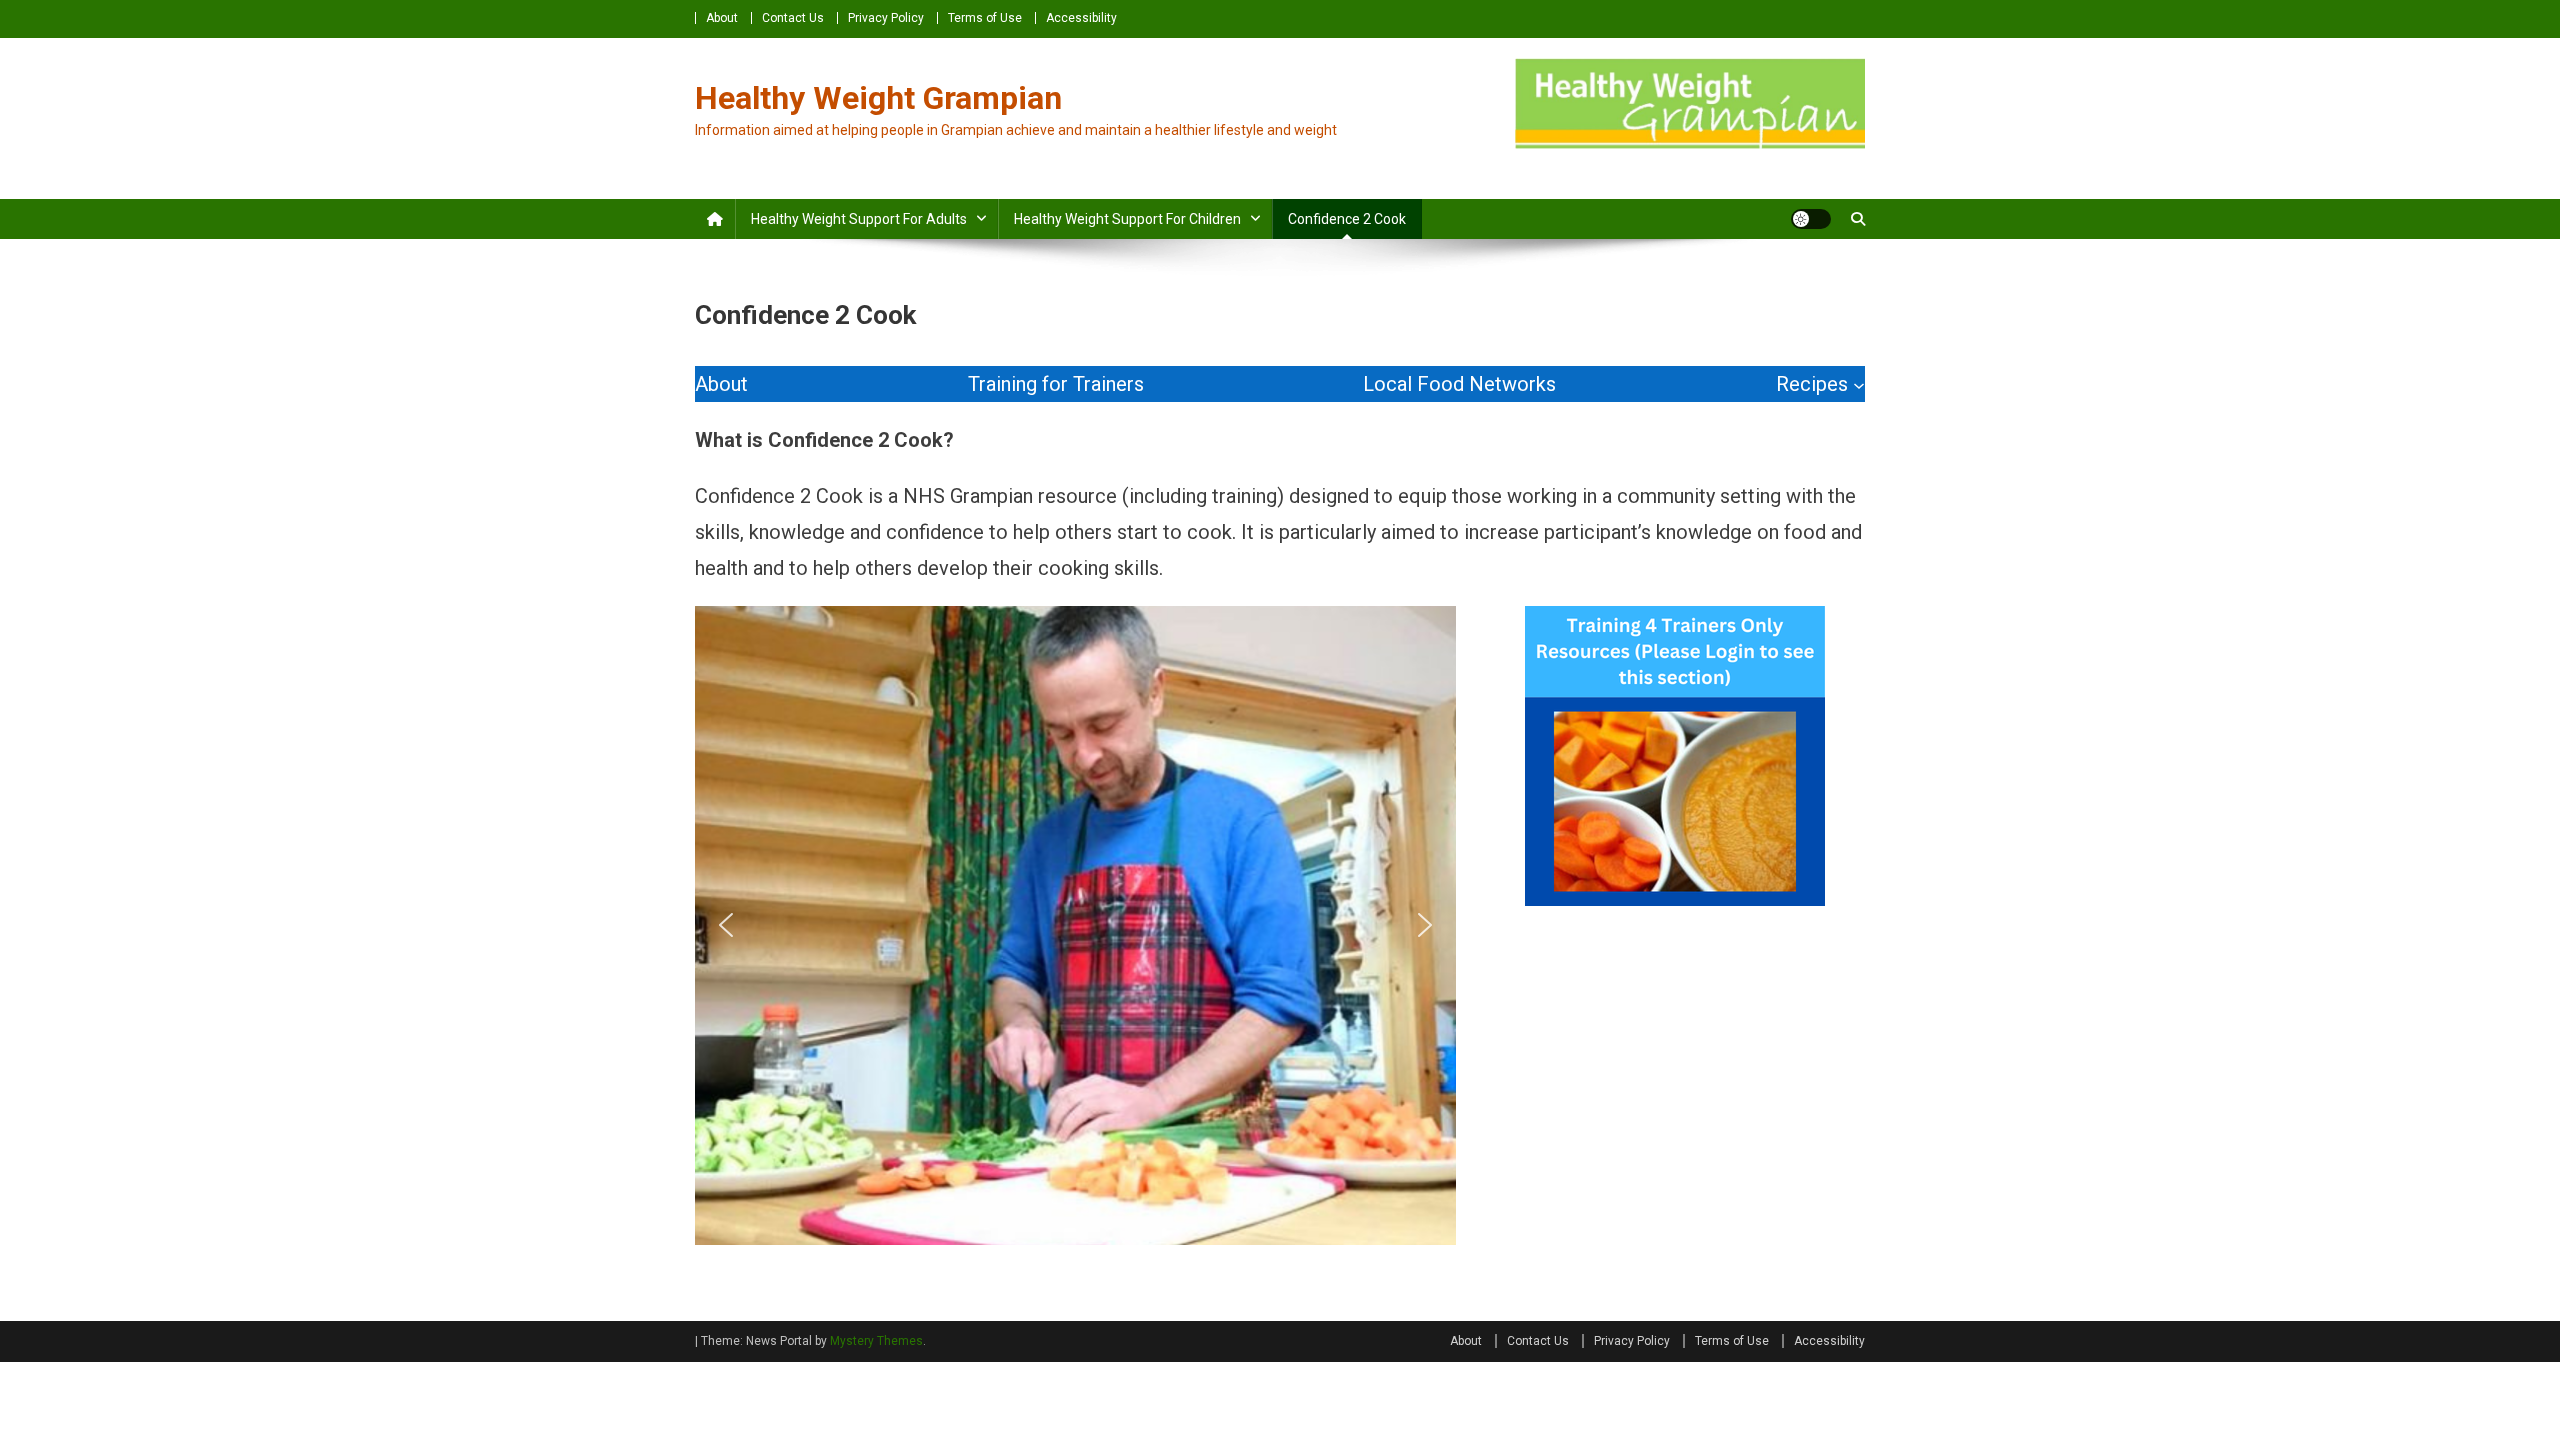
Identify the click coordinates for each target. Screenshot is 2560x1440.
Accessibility (1081, 18)
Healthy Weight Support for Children (1127, 219)
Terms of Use (985, 18)
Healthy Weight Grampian (878, 98)
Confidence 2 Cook (1347, 219)
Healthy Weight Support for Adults (859, 219)
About (722, 18)
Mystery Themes (876, 1341)
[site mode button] (1811, 219)
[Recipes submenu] (1859, 384)
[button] (726, 925)
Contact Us (793, 18)
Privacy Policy (886, 18)
